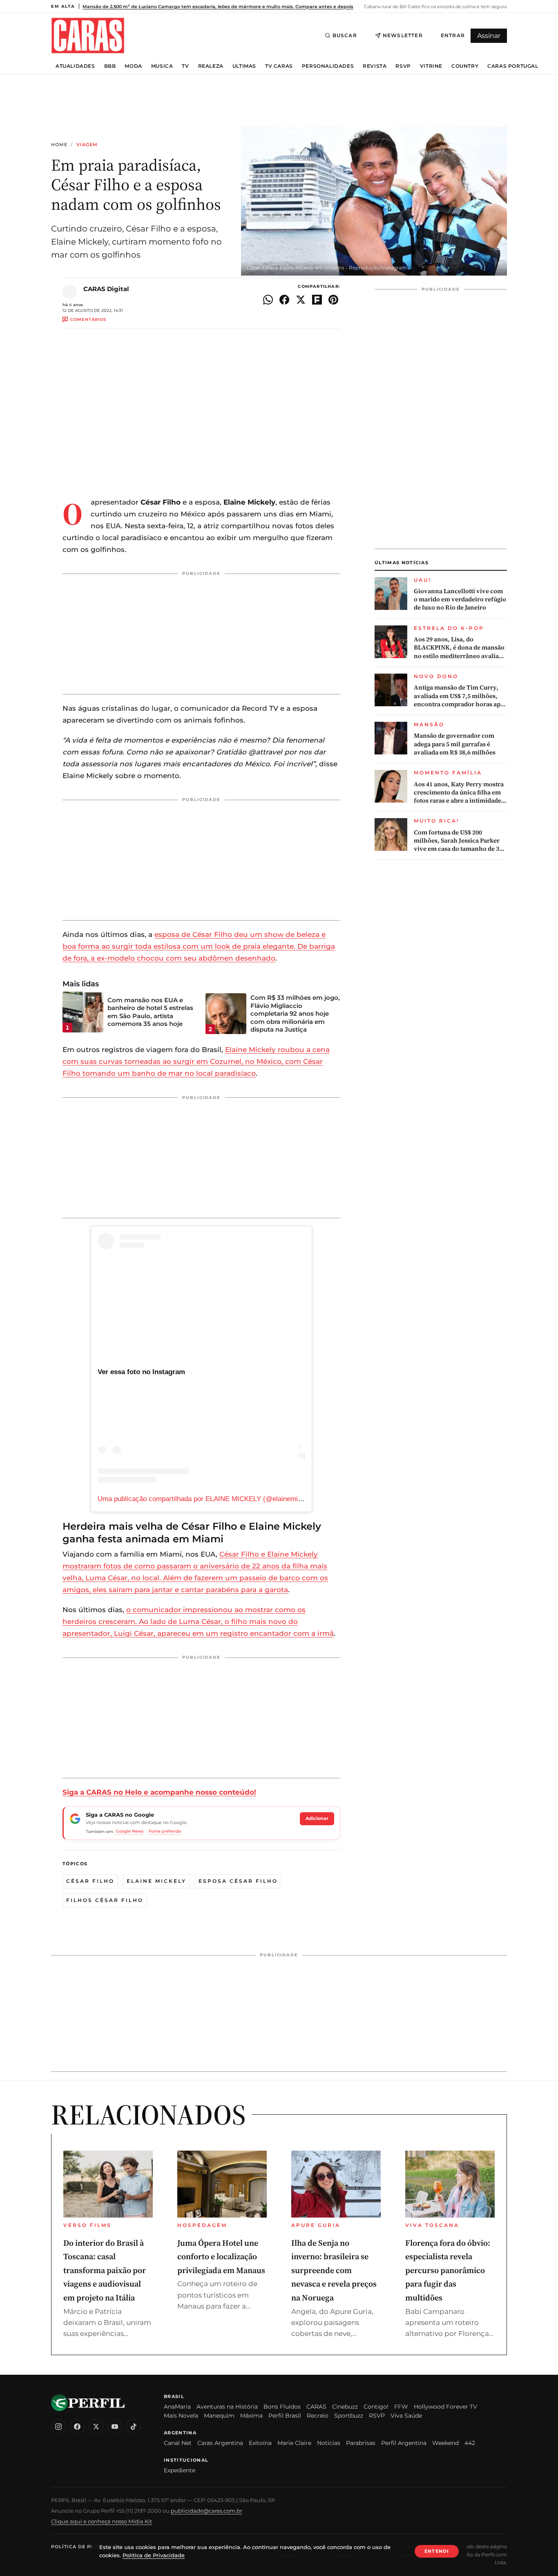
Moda (133, 66)
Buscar (345, 35)
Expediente (180, 2470)
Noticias (329, 2443)
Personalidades (328, 66)
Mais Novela (181, 2416)
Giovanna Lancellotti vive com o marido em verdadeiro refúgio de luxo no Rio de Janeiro (460, 600)
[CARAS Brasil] (88, 35)
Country (465, 66)
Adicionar (317, 1818)
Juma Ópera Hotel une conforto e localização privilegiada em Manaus (221, 2257)
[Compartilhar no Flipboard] (317, 300)
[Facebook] (77, 2427)
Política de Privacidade (87, 2547)
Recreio (318, 2416)
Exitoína (260, 2443)
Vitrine (431, 66)
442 (470, 2443)
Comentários (88, 319)
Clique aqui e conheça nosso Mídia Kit (102, 2521)
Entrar (453, 35)
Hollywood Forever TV (445, 2407)
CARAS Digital (106, 289)
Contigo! (376, 2407)
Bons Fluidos (282, 2407)
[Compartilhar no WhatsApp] (268, 300)
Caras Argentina (220, 2443)
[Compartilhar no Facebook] (284, 300)
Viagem (87, 145)
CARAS (316, 2407)
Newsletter (403, 35)
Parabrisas (361, 2443)
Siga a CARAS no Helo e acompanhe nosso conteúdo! (159, 1792)
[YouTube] (115, 2427)
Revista (375, 66)
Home (59, 145)
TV (185, 66)
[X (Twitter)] (96, 2427)
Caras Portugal (513, 66)
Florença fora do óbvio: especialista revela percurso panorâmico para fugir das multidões (448, 2270)
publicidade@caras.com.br (206, 2511)
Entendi (437, 2551)
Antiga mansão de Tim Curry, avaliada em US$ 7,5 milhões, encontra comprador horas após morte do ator (460, 696)
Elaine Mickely (156, 1881)
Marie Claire (294, 2443)
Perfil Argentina (404, 2443)
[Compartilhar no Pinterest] (333, 300)
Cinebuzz (345, 2407)
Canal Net (178, 2443)
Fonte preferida (165, 1831)
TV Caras (279, 66)
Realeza (211, 66)
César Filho (90, 1881)
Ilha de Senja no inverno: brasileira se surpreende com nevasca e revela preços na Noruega (334, 2270)
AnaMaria (177, 2407)
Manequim (219, 2416)
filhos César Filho (105, 1900)
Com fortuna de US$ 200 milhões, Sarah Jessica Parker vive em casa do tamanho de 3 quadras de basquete (457, 841)
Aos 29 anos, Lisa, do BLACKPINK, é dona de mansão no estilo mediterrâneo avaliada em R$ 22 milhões (460, 648)
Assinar (489, 36)
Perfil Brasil (285, 2416)
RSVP (403, 66)
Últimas (244, 66)
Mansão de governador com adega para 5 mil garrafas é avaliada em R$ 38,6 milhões (455, 744)
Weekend (445, 2443)
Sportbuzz (349, 2416)
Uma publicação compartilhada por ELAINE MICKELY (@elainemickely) (207, 1499)
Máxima (251, 2416)
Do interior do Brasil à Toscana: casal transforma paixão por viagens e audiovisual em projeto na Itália (105, 2270)
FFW (401, 2407)
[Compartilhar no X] (301, 300)
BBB (110, 66)
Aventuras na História (227, 2407)
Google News (130, 1831)
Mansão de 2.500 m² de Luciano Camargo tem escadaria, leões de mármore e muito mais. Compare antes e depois (218, 7)
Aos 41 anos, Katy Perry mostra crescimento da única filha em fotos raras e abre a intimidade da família (459, 793)
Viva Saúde (406, 2416)
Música (162, 66)
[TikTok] (134, 2427)
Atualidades (75, 66)
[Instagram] (58, 2427)
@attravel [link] (265, 752)
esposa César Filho (238, 1881)
